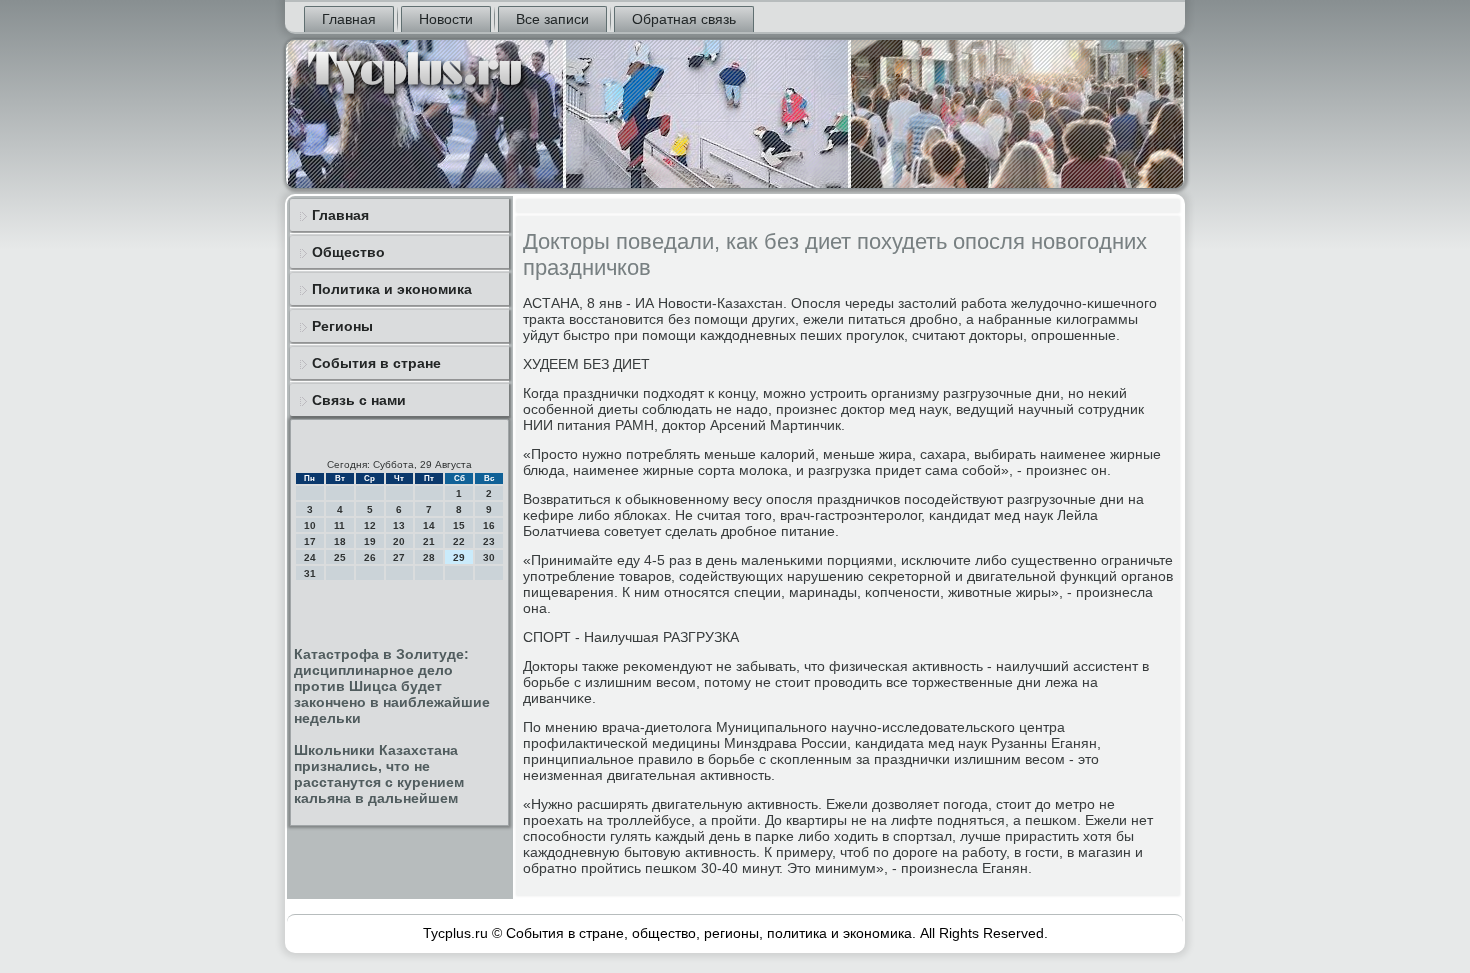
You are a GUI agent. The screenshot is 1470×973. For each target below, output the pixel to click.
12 (370, 525)
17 (310, 541)
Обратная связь (684, 19)
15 (459, 525)
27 (399, 557)
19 (370, 541)
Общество (348, 252)
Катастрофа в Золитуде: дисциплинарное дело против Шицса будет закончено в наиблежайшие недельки (392, 686)
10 (310, 525)
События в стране (376, 363)
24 (310, 557)
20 (399, 541)
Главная (349, 19)
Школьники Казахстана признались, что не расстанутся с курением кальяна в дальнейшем (379, 774)
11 (339, 525)
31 (310, 573)
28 (429, 557)
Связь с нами (359, 400)
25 (340, 557)
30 (489, 557)
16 (489, 525)
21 (429, 541)
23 (489, 541)
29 (459, 557)
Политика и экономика (392, 289)
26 (370, 557)
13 (399, 525)
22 (459, 541)
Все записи (552, 19)
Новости (446, 19)
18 (340, 541)
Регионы (342, 326)
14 (429, 525)
